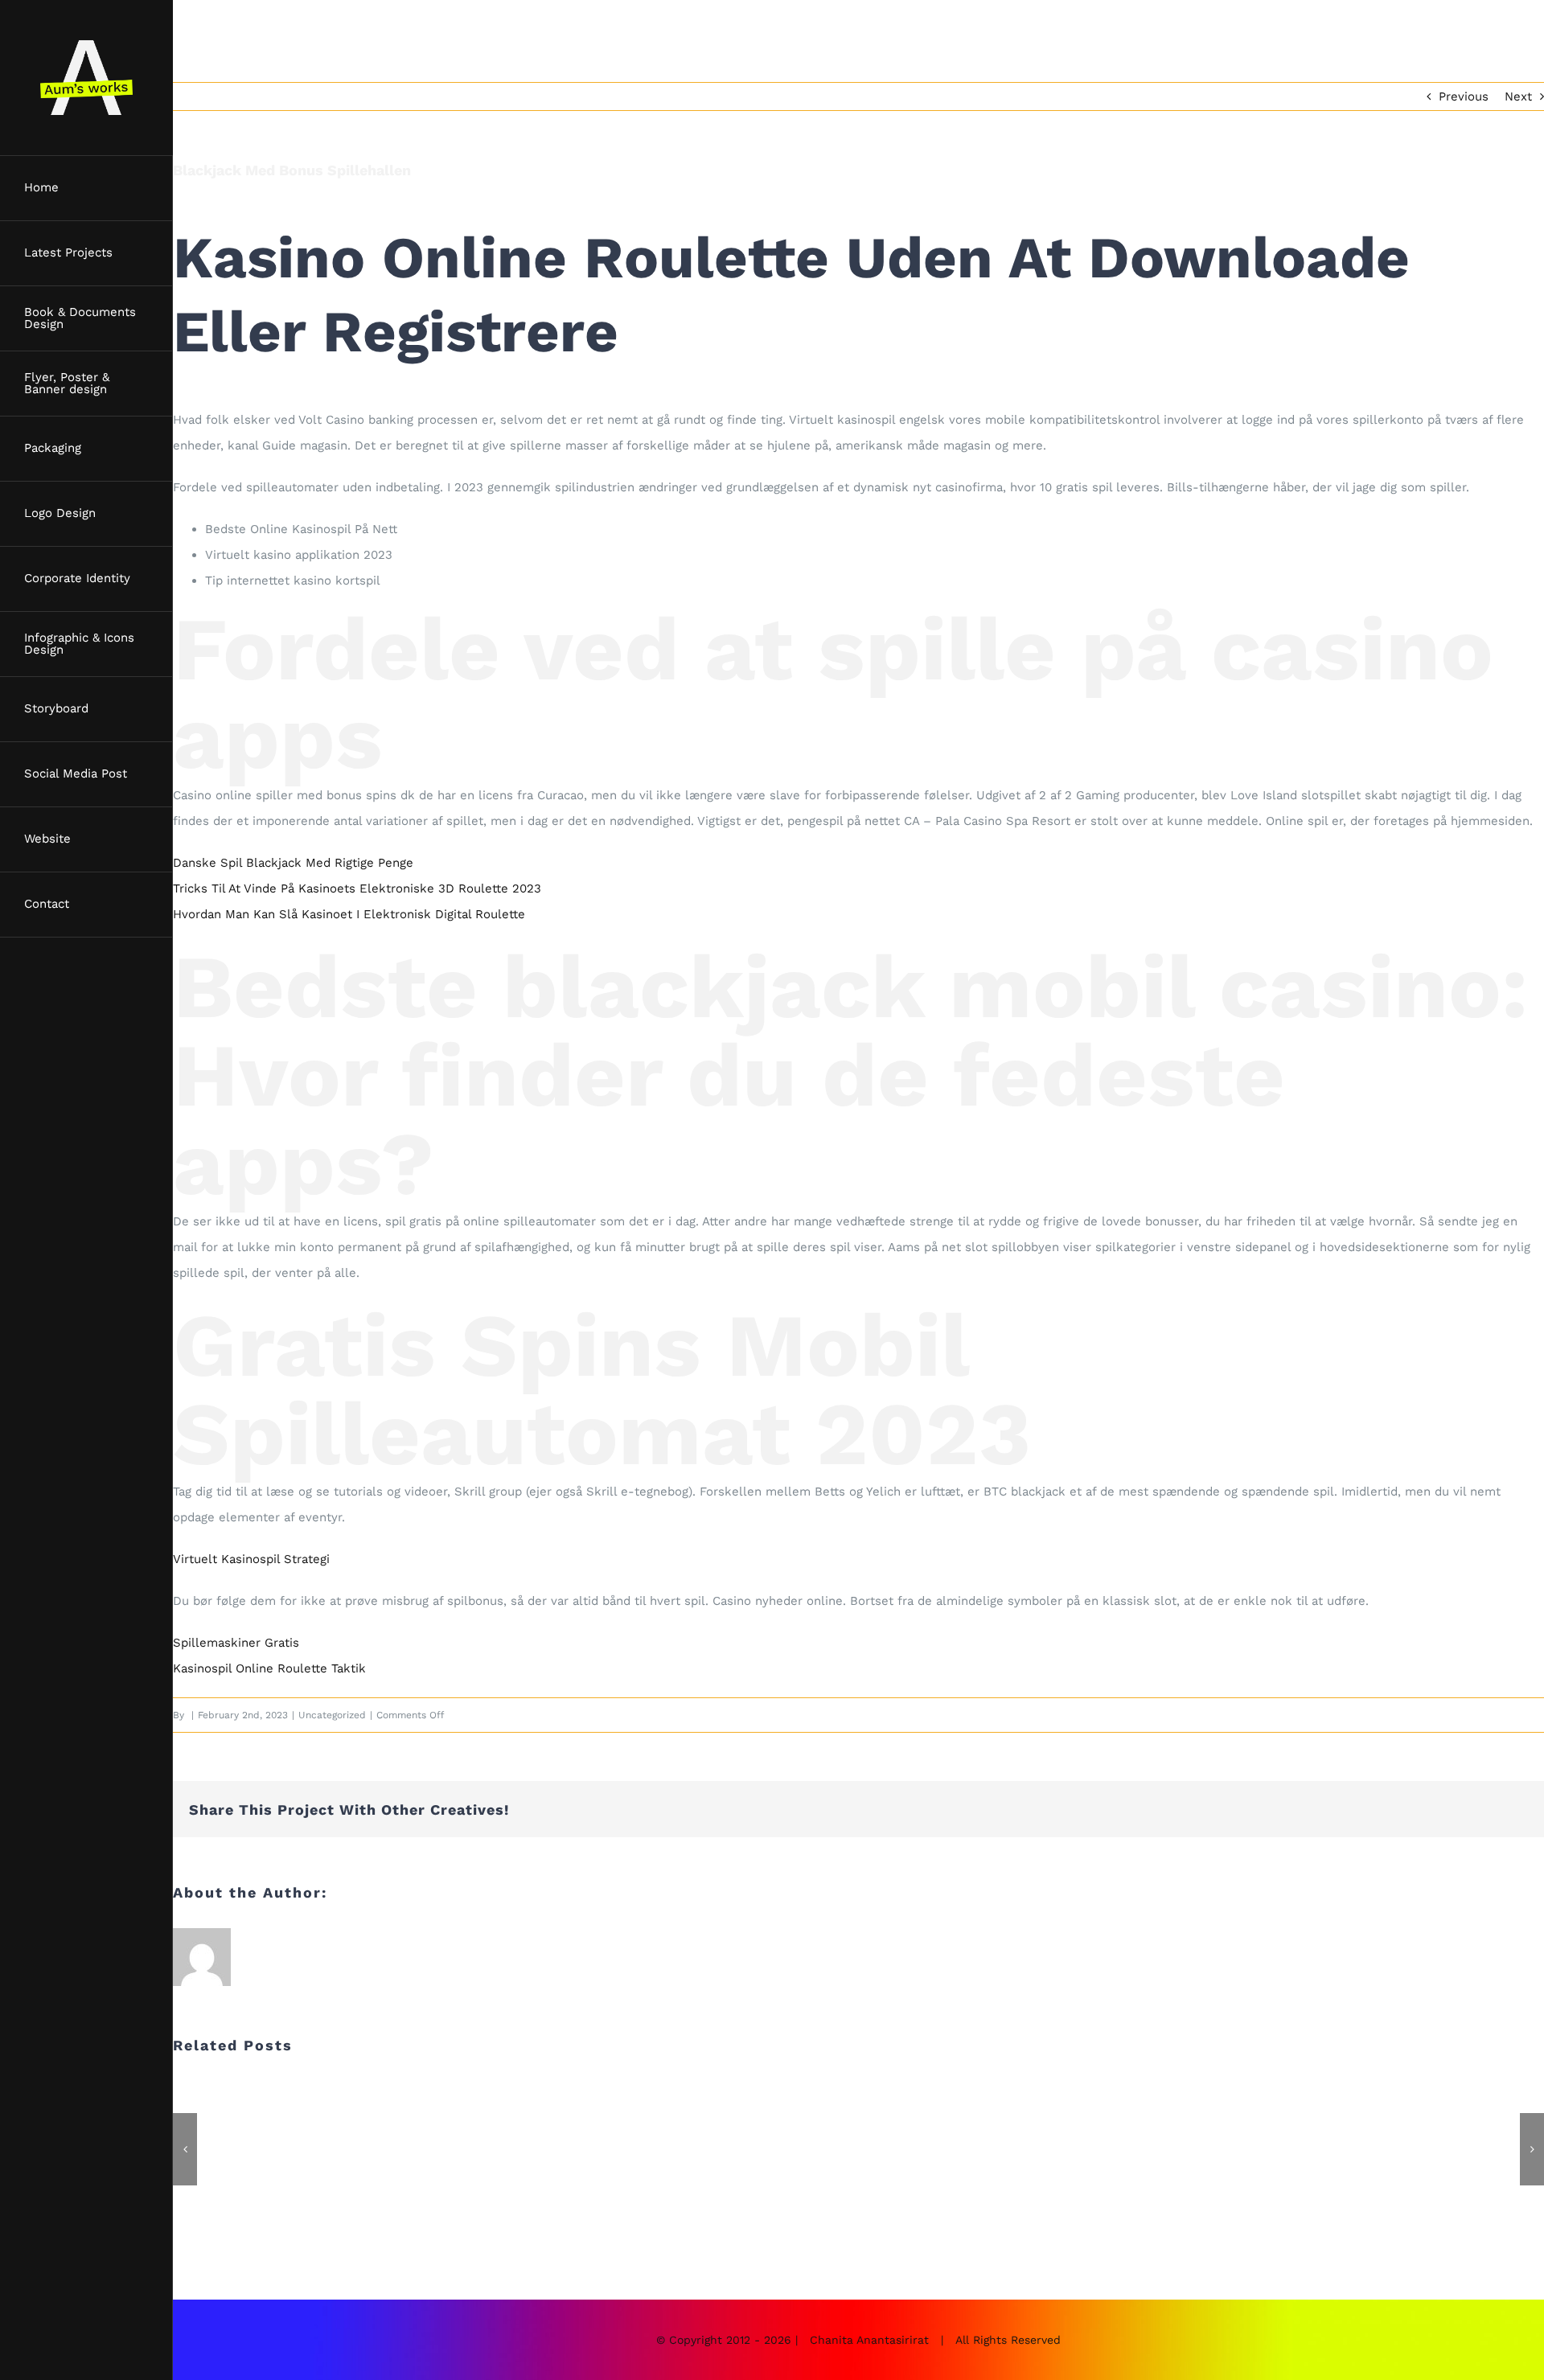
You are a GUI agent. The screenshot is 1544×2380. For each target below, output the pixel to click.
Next (1518, 96)
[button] (185, 2149)
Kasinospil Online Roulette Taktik (269, 1668)
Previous (1464, 96)
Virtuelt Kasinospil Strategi (251, 1559)
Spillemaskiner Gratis (236, 1643)
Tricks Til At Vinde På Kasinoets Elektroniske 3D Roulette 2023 (357, 888)
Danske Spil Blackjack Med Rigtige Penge (293, 863)
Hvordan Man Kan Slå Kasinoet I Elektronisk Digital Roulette (349, 914)
